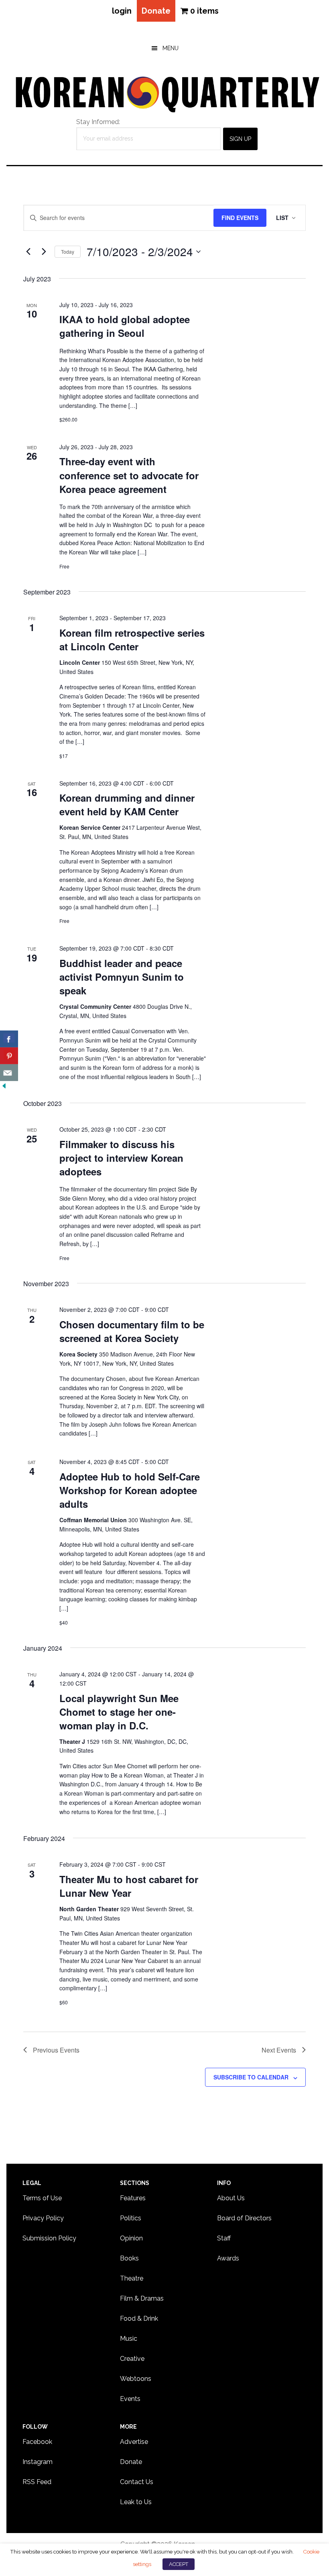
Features (133, 2198)
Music (129, 2339)
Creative (132, 2359)
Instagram (38, 2462)
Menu (171, 48)
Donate (156, 11)
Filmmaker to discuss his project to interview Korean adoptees (121, 1158)
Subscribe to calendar (251, 2077)
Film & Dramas (142, 2298)
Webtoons (136, 2379)
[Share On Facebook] (9, 1039)
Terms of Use (42, 2198)
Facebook (37, 2442)
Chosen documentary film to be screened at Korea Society (132, 1331)
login (122, 11)
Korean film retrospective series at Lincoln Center (132, 639)
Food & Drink (139, 2318)
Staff (224, 2238)
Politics (131, 2218)
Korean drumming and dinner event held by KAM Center (127, 804)
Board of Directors (244, 2218)
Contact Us (137, 2482)
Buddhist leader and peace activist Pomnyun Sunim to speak (122, 977)
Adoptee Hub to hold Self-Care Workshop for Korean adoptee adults (130, 1490)
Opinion (131, 2238)
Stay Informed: (98, 122)
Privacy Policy (43, 2218)
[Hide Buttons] (4, 1086)
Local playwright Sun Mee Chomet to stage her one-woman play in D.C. (119, 1712)
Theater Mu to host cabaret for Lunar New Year (129, 1886)
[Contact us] (9, 1073)
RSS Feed (37, 2482)
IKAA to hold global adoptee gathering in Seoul (125, 326)
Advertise (134, 2442)
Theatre (132, 2278)
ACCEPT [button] (179, 2564)
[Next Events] (44, 252)
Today (68, 251)
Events (130, 2399)
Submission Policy (49, 2238)
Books (129, 2258)
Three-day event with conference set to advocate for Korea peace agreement (129, 475)
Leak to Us (136, 2502)
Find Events (240, 218)
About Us (231, 2198)
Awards (228, 2258)
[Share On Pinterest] (9, 1056)
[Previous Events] (28, 252)
